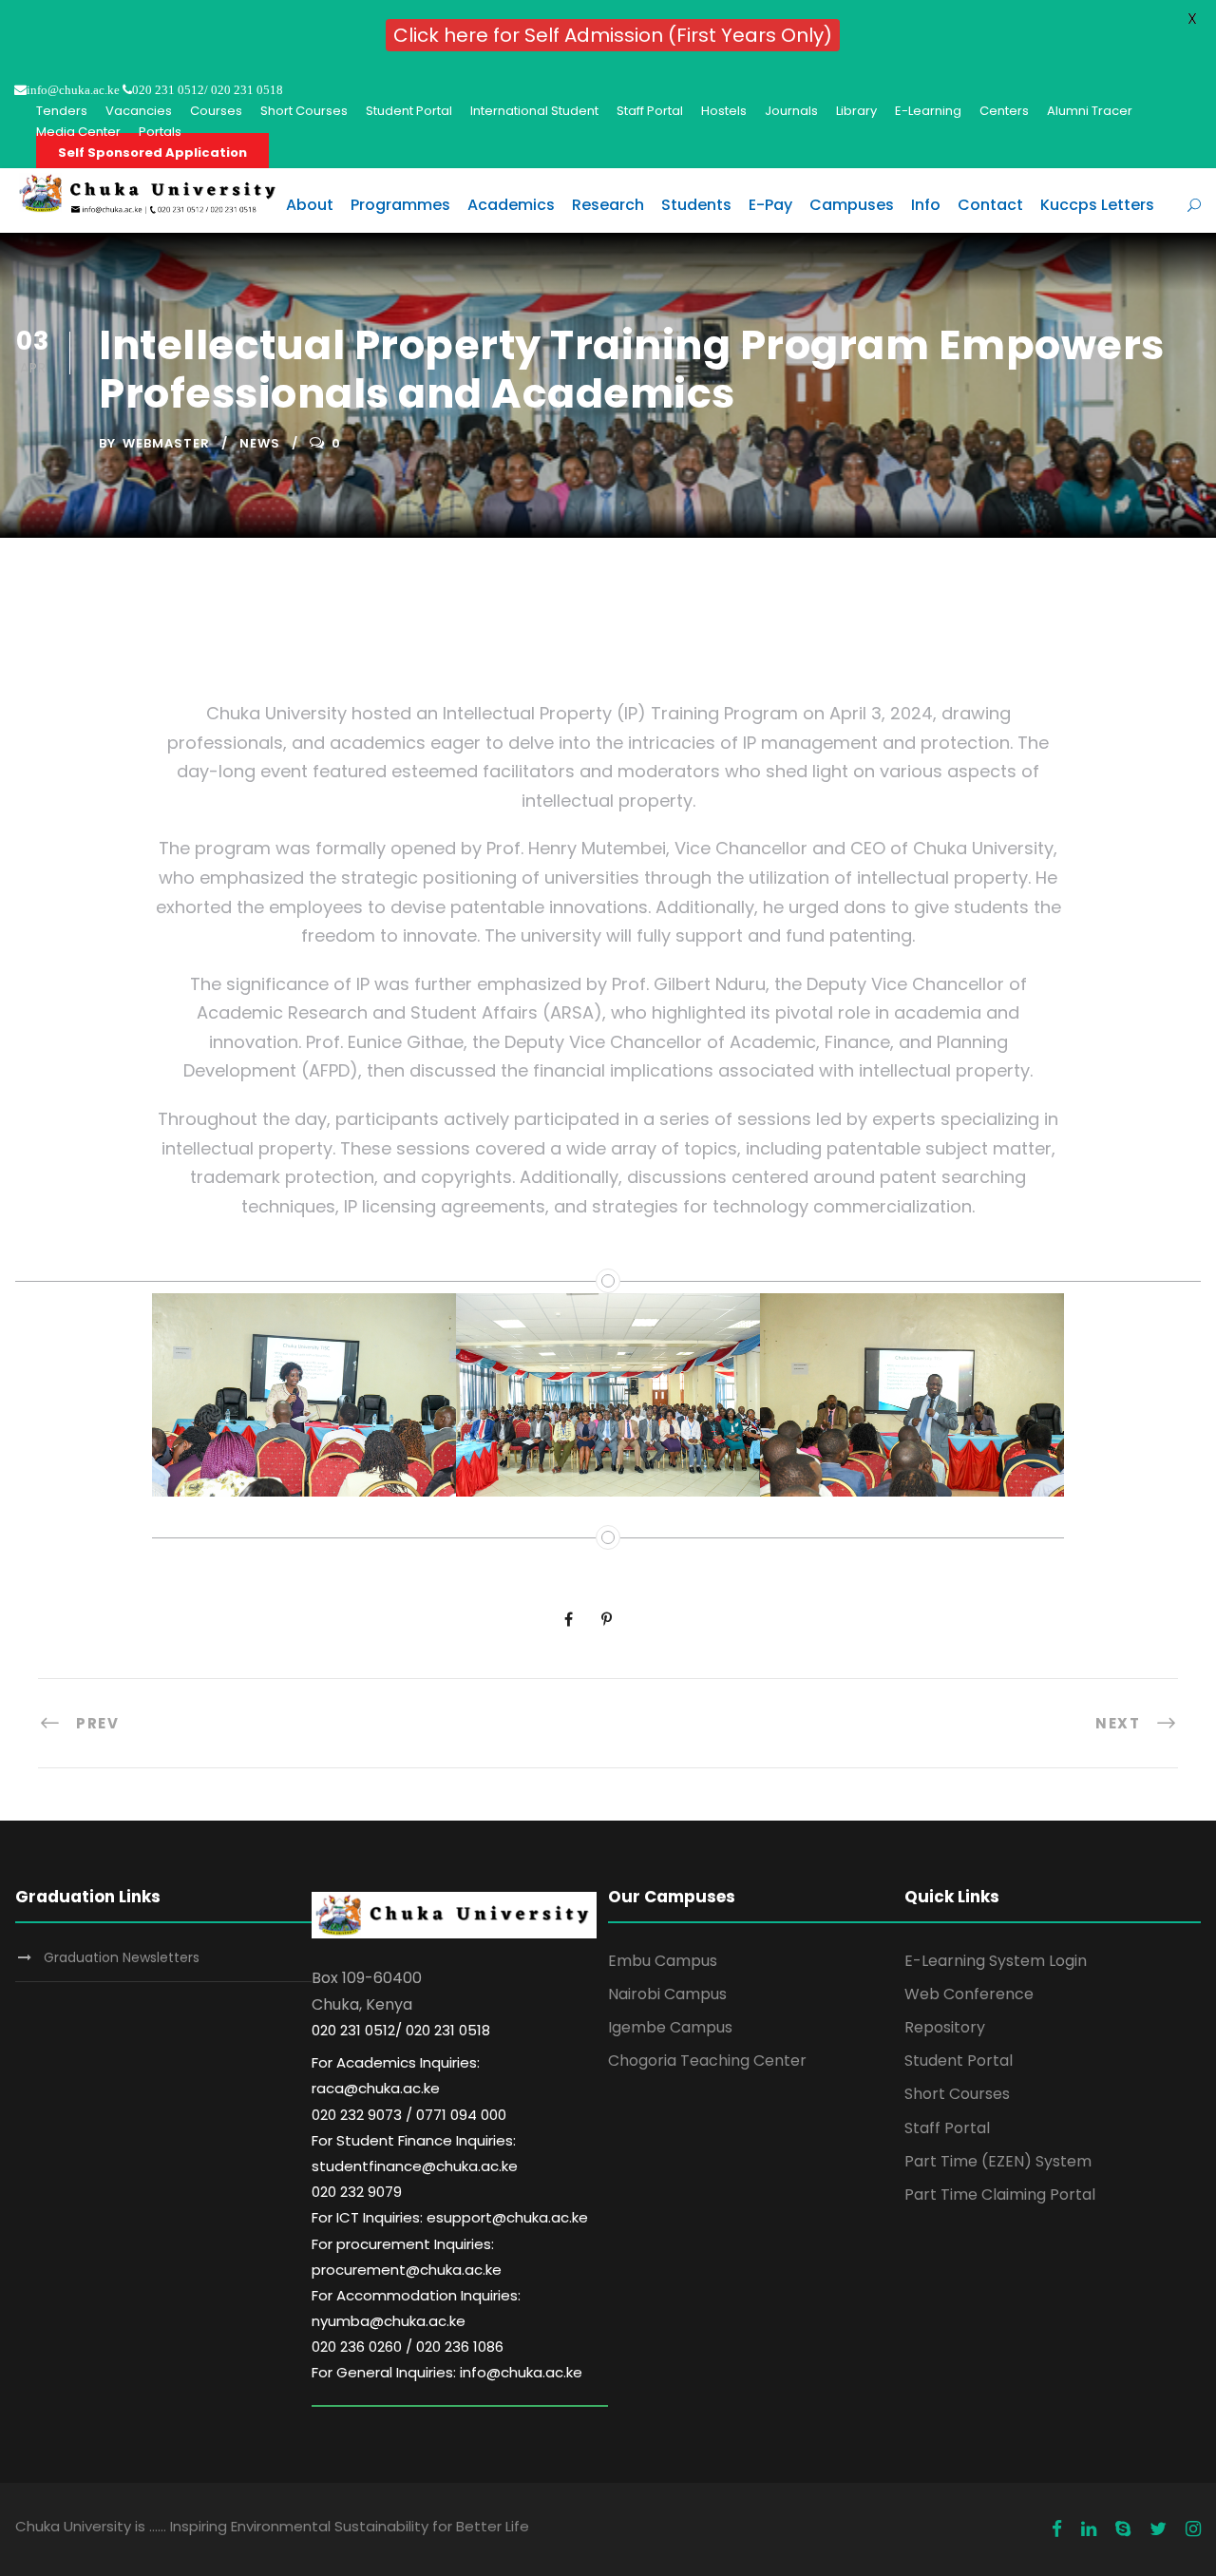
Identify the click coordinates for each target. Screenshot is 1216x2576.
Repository (945, 2027)
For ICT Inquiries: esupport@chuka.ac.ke (450, 2217)
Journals (791, 111)
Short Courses (304, 111)
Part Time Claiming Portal (1000, 2194)
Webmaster (166, 443)
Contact (990, 205)
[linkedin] (1089, 2529)
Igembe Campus (670, 2027)
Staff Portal (650, 111)
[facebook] (1057, 2529)
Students (696, 205)
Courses (216, 111)
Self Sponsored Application (152, 153)
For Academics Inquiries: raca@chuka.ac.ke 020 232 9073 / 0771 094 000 (409, 2088)
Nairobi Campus (667, 1994)
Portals (160, 132)
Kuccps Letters (1097, 205)
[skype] (1123, 2529)
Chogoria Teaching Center (707, 2061)
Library (856, 111)
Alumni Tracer (1090, 111)
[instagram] (1193, 2529)
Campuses (852, 205)
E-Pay (770, 205)
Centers (1004, 111)
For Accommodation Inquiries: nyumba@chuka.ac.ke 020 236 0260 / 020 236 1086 (416, 2321)
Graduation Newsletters (122, 1957)
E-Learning (928, 111)
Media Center (78, 132)
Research (608, 205)
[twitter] (1158, 2529)
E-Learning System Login (996, 1961)
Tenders (62, 111)
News (260, 443)
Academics (511, 205)
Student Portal (409, 111)
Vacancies (139, 111)
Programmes (400, 205)
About (310, 205)
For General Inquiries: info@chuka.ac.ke (447, 2372)
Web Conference (969, 1994)
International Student (534, 111)
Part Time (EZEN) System (998, 2161)
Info (926, 205)
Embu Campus (663, 1961)
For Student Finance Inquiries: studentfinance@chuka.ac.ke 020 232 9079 (415, 2166)
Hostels (724, 111)
